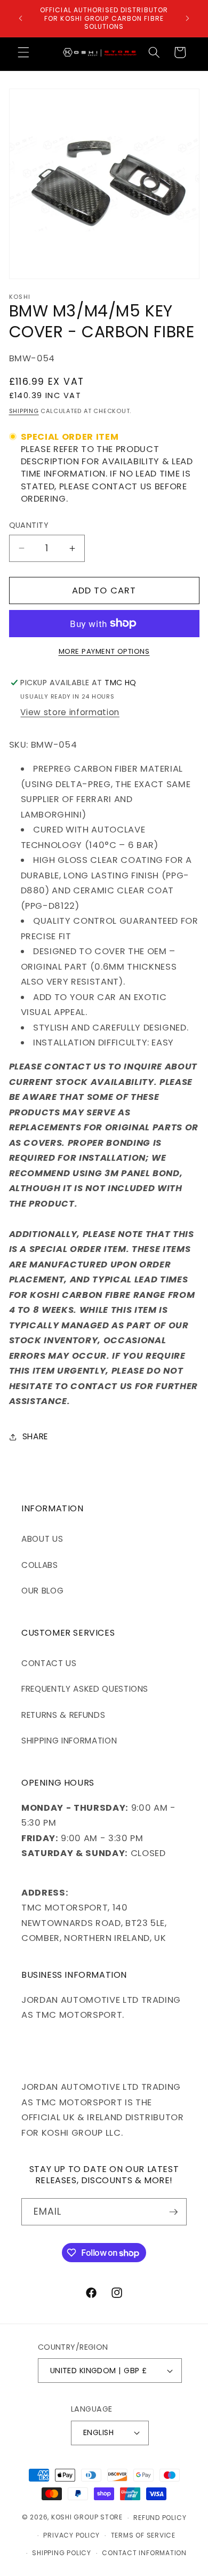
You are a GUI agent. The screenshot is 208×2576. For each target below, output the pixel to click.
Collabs (40, 1565)
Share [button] (35, 1436)
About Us (42, 1539)
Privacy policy (71, 2535)
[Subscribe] (173, 2212)
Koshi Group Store (87, 2518)
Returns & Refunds (63, 1715)
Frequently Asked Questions (85, 1689)
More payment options (104, 651)
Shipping (24, 411)
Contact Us (49, 1663)
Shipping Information (69, 1741)
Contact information (144, 2553)
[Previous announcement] (21, 18)
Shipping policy (62, 2553)
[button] (23, 52)
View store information (70, 712)
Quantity (29, 525)
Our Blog (42, 1591)
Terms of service (143, 2535)
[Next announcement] (188, 18)
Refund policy (160, 2518)
